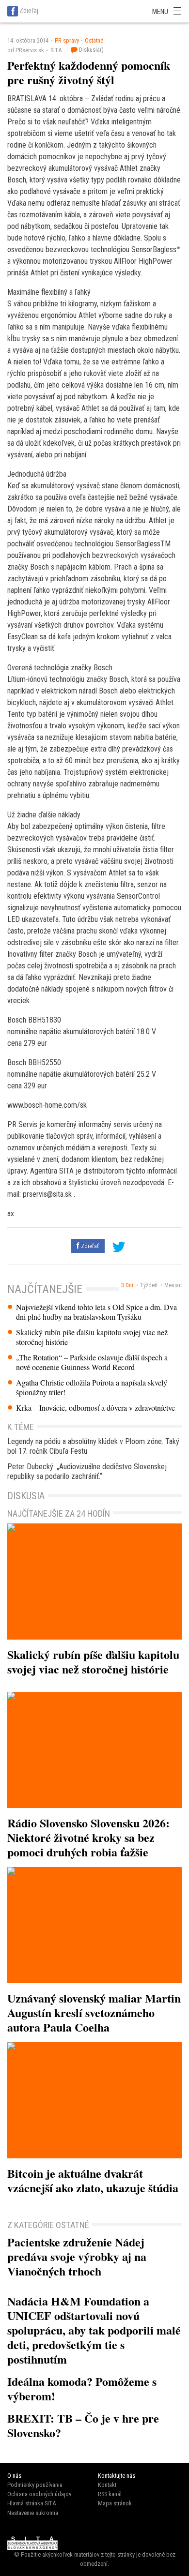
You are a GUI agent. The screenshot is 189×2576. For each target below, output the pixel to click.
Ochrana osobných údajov (39, 2494)
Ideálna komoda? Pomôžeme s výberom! (82, 2388)
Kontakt (107, 2485)
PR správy (67, 40)
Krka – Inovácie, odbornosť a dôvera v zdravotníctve (95, 1408)
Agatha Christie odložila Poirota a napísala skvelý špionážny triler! (92, 1387)
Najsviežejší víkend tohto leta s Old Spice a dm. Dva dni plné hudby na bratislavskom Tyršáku (96, 1312)
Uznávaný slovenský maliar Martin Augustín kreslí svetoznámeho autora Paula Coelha (94, 2012)
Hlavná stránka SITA (31, 2503)
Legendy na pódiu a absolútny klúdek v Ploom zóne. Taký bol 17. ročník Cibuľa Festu (93, 1446)
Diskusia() (91, 50)
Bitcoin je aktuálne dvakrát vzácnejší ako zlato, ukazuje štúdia (93, 2180)
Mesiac (173, 1285)
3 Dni (127, 1285)
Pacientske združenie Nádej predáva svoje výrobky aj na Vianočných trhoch (77, 2256)
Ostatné (94, 40)
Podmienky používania (35, 2485)
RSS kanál (110, 2494)
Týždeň (149, 1285)
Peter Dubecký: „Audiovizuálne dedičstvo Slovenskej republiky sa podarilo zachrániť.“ (87, 1471)
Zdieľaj (29, 11)
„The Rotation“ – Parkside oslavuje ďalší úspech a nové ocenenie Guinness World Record (92, 1362)
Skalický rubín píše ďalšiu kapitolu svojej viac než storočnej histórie (92, 1337)
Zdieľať (89, 1246)
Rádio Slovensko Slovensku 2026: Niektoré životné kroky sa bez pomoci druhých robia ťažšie (88, 1837)
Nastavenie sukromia (33, 2513)
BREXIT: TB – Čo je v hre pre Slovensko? (83, 2425)
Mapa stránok (115, 2503)
